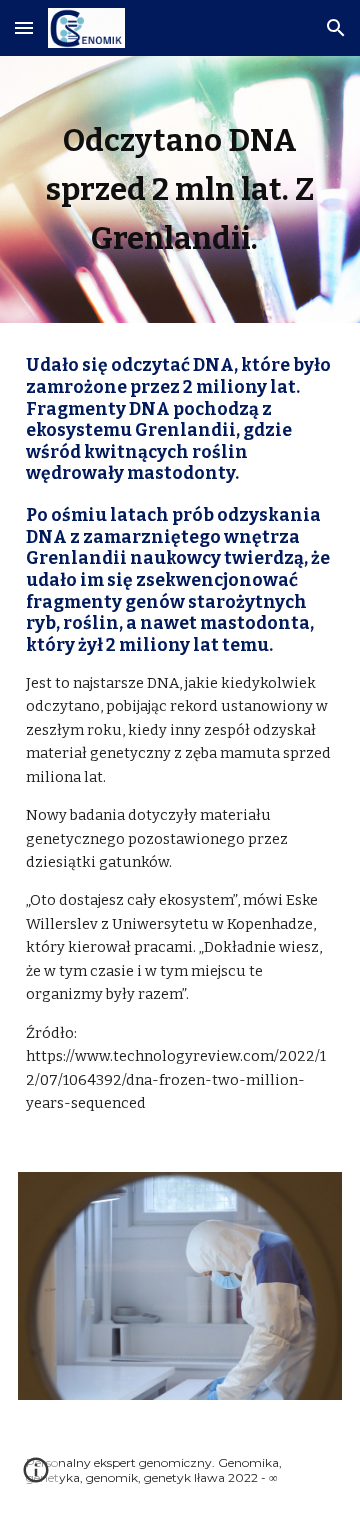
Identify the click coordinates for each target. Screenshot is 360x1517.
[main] (180, 189)
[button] (24, 27)
